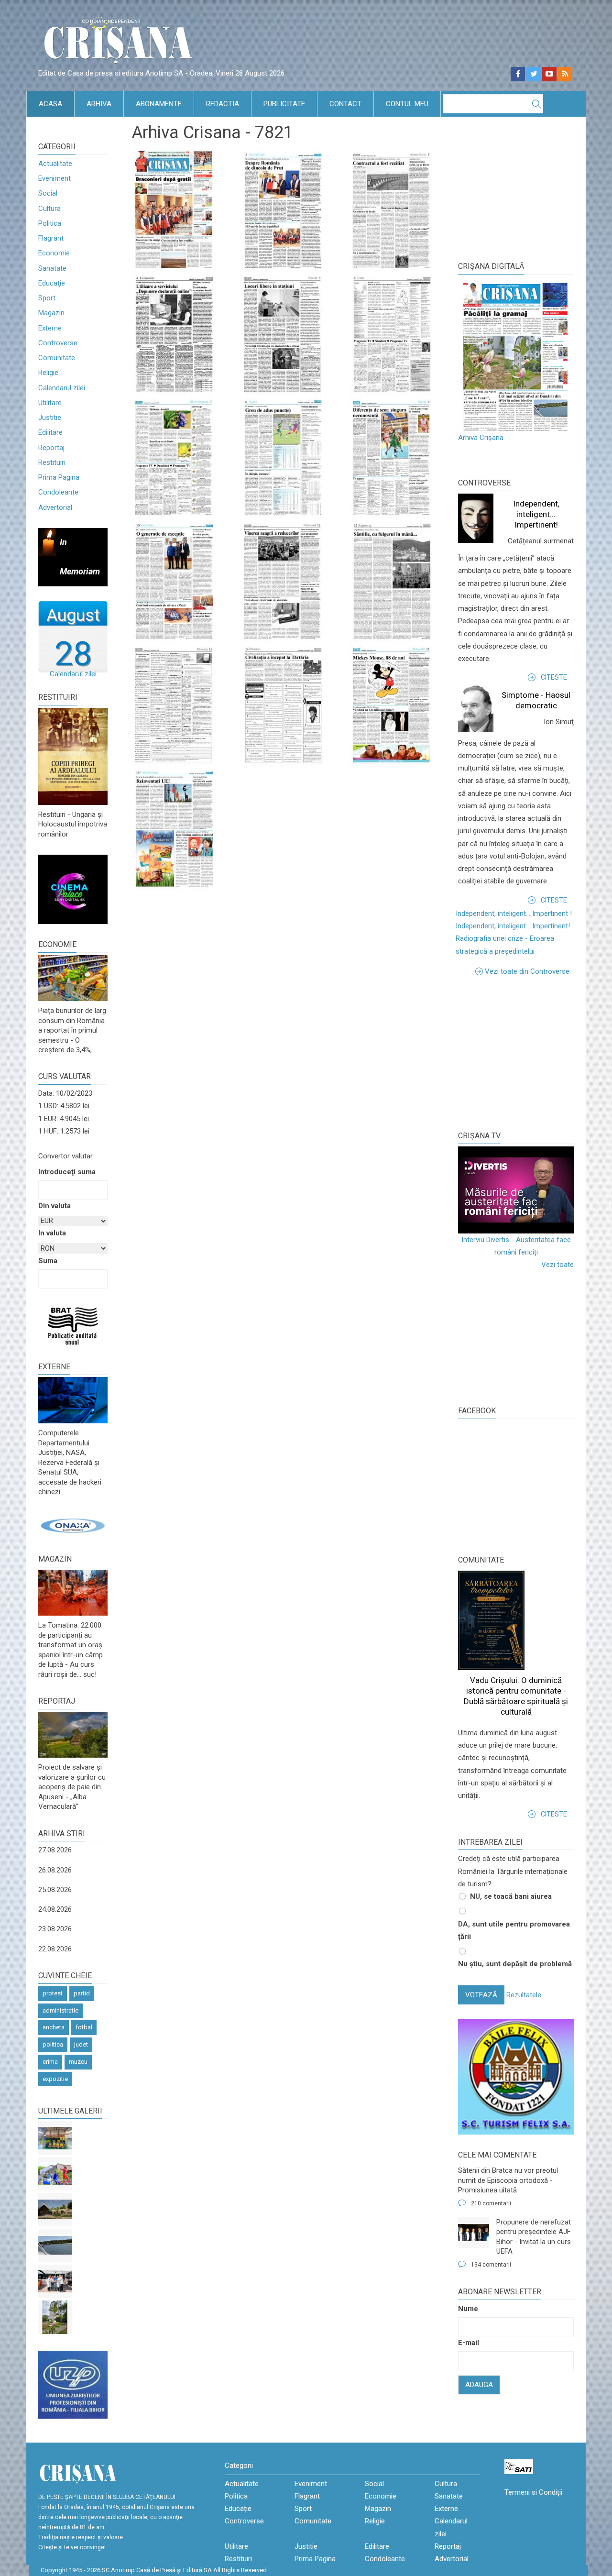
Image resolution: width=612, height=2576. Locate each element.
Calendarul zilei (62, 388)
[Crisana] (120, 43)
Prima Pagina (59, 477)
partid (82, 1993)
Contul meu (407, 104)
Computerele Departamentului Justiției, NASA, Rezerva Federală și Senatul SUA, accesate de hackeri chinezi (70, 1462)
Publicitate (284, 104)
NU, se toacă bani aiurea (511, 1896)
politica (53, 2044)
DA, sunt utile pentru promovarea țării (514, 1930)
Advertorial (55, 507)
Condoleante (58, 492)
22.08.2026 (55, 1949)
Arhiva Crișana (481, 438)
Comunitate (57, 358)
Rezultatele (524, 1995)
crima (50, 2062)
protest (53, 1993)
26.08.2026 (55, 1870)
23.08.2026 (55, 1929)
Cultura (49, 209)
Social (48, 193)
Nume (468, 2309)
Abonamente (159, 104)
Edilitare (50, 432)
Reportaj (51, 448)
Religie (48, 373)
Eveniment (55, 178)
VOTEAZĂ (481, 1995)
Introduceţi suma (67, 1172)
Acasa (50, 104)
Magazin (51, 313)
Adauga (479, 2385)
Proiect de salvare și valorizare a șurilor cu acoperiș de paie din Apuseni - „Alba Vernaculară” (72, 1787)
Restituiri (52, 462)
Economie (54, 253)
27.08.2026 (55, 1850)
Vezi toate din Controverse (527, 971)
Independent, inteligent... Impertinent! (536, 514)
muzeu (78, 2062)
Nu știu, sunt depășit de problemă (515, 1964)
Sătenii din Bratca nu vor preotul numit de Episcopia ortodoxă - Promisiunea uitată (508, 2180)
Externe (50, 328)
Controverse (58, 343)
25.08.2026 (55, 1890)
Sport (47, 298)
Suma (48, 1261)
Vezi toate (557, 1265)
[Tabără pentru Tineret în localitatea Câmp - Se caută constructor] (55, 2210)
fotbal (84, 2027)
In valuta (52, 1233)
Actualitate (55, 164)
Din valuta (55, 1206)
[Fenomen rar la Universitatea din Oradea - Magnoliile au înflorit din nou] (55, 2317)
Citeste (554, 677)
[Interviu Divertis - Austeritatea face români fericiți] (516, 1190)
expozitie (55, 2079)
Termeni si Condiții (533, 2492)
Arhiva (99, 104)
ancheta (54, 2027)
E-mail (469, 2343)
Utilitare (50, 403)
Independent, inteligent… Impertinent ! (514, 914)
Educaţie (52, 283)
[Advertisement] (530, 1052)
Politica (50, 223)
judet (81, 2044)
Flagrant (51, 238)
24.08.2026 (55, 1909)
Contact (345, 104)
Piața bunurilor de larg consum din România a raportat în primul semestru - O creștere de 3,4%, (72, 1030)
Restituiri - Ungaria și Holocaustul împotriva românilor (73, 824)
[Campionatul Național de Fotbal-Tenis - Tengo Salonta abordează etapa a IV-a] (55, 2138)
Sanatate (52, 268)
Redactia (223, 104)
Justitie (50, 418)
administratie (60, 2010)
